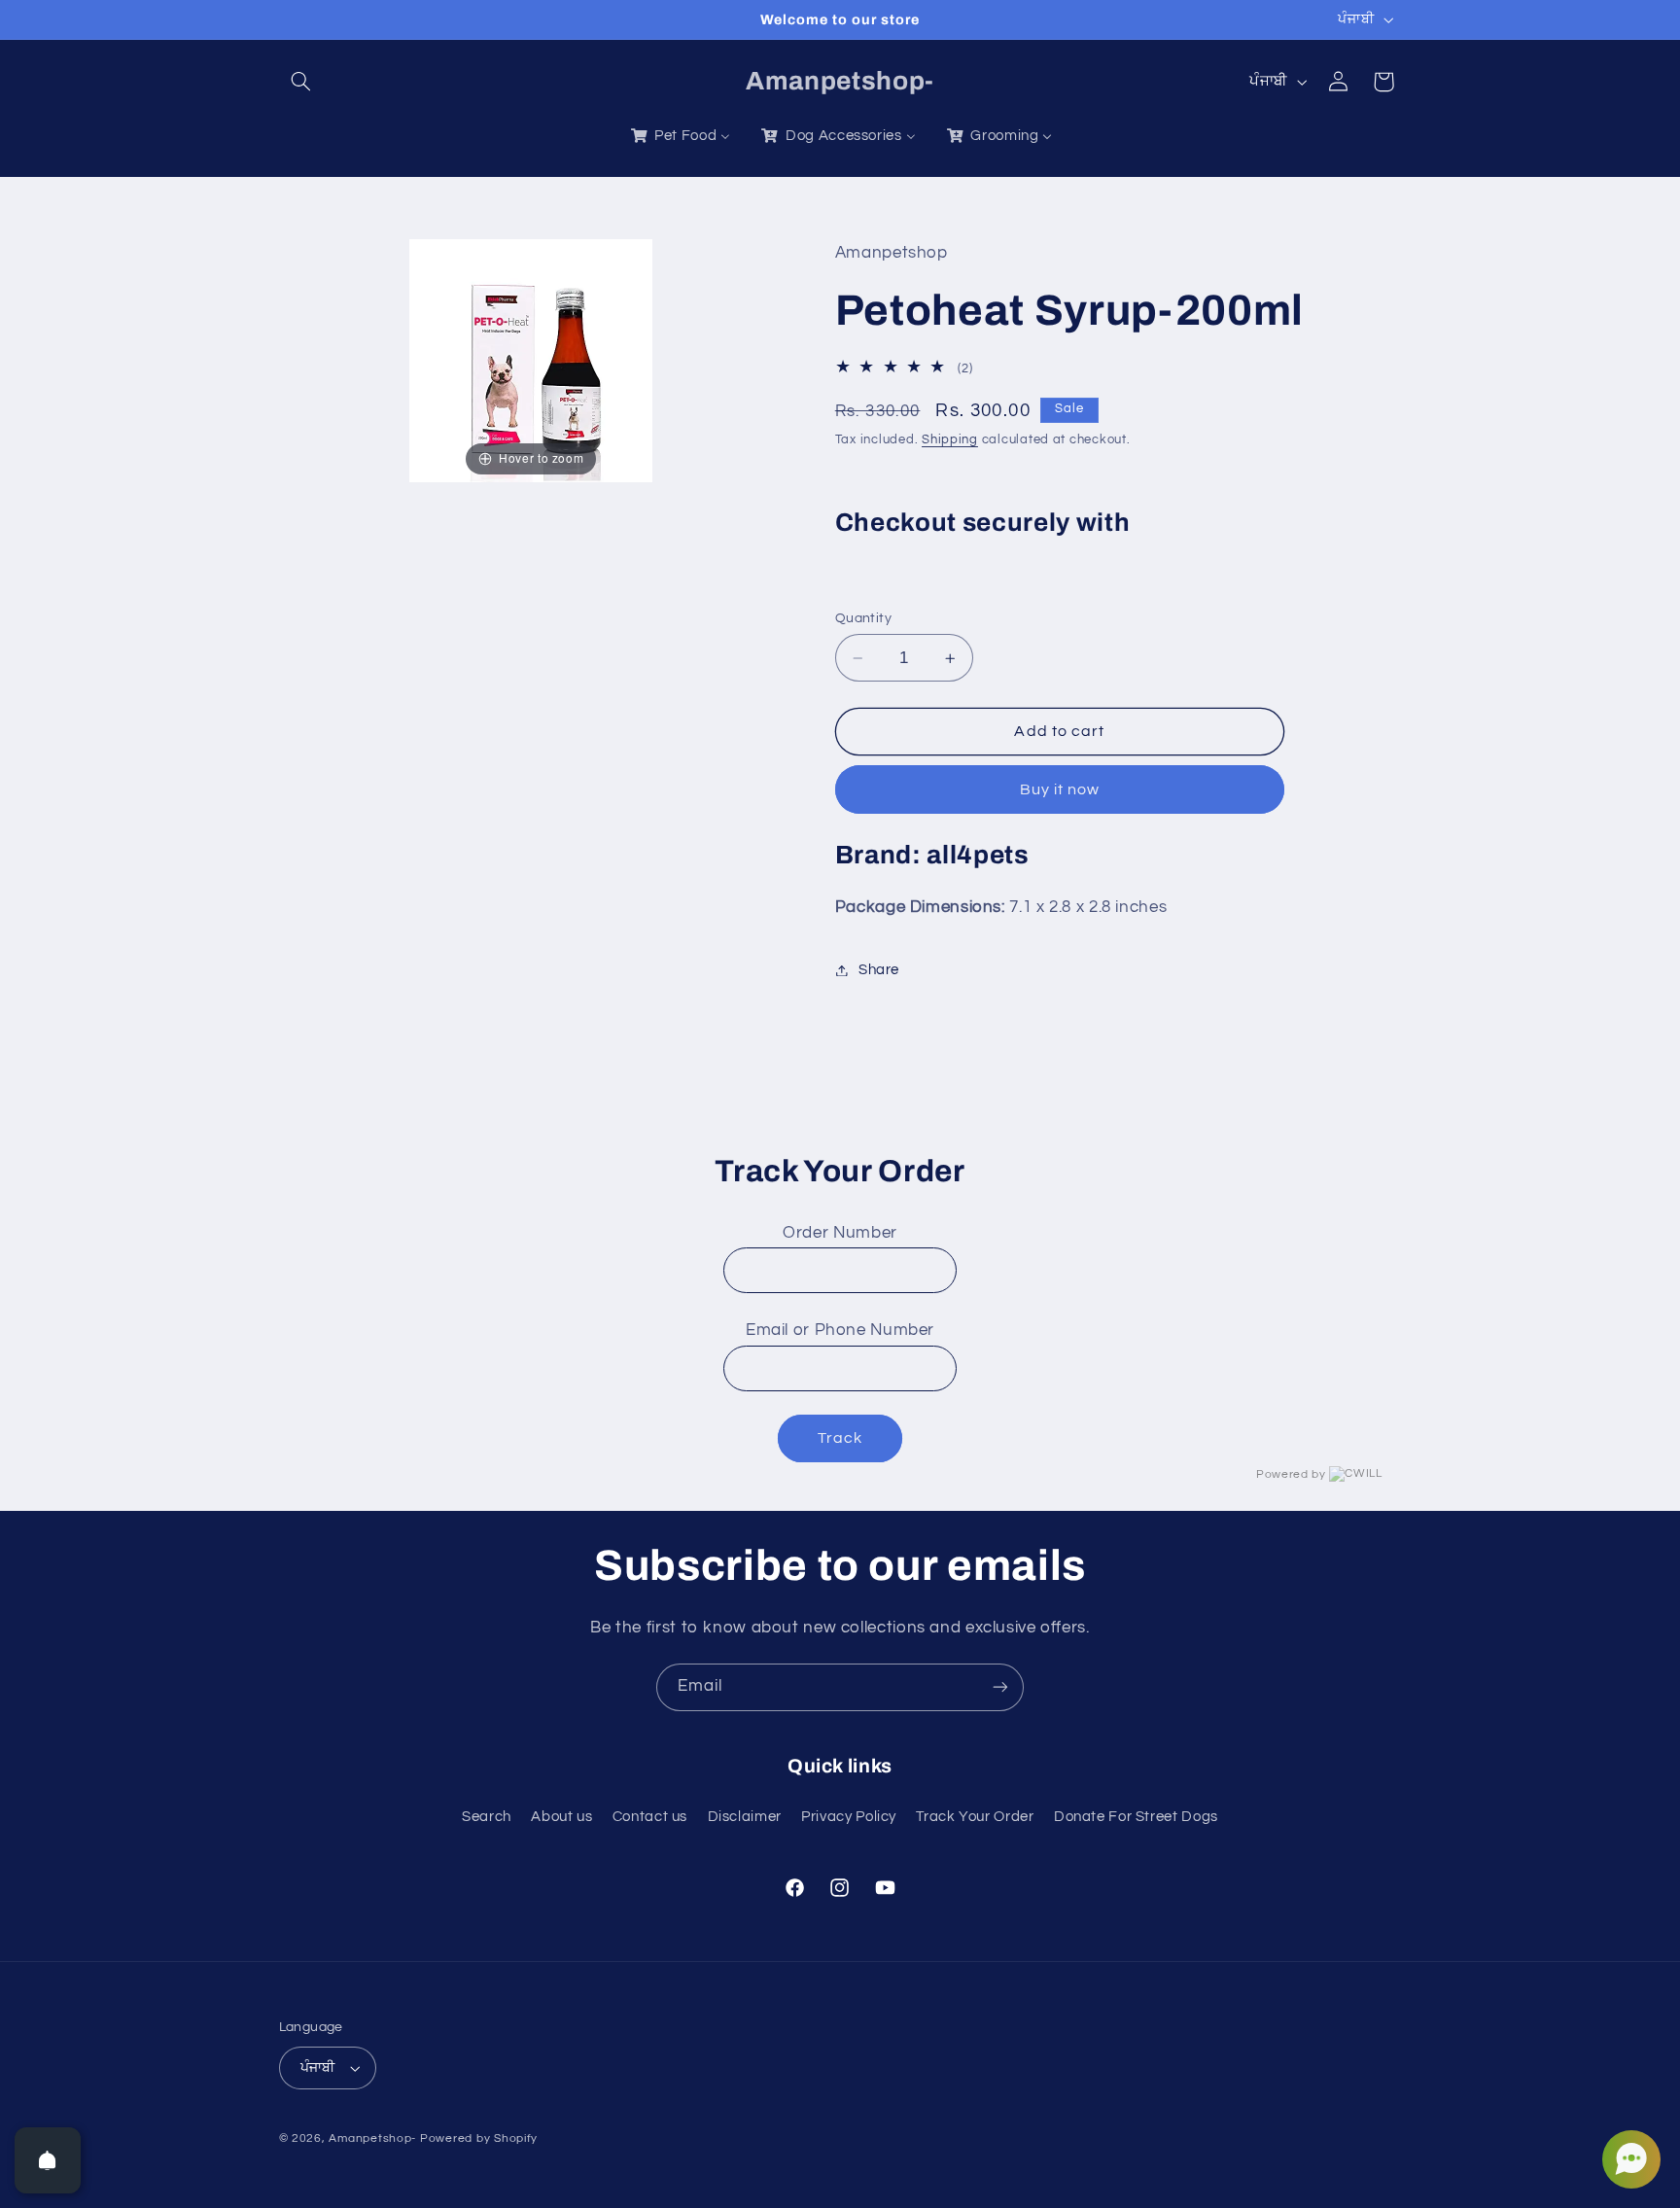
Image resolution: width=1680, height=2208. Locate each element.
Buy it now (1060, 789)
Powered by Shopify (479, 2138)
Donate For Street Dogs (1136, 1817)
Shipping (950, 440)
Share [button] (879, 970)
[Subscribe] (1000, 1687)
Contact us (650, 1817)
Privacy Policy (849, 1817)
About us (561, 1817)
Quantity (863, 618)
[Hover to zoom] (531, 360)
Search (487, 1817)
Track (840, 1438)
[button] (301, 82)
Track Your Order (975, 1817)
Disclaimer (745, 1817)
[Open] (48, 2160)
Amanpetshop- (372, 2138)
